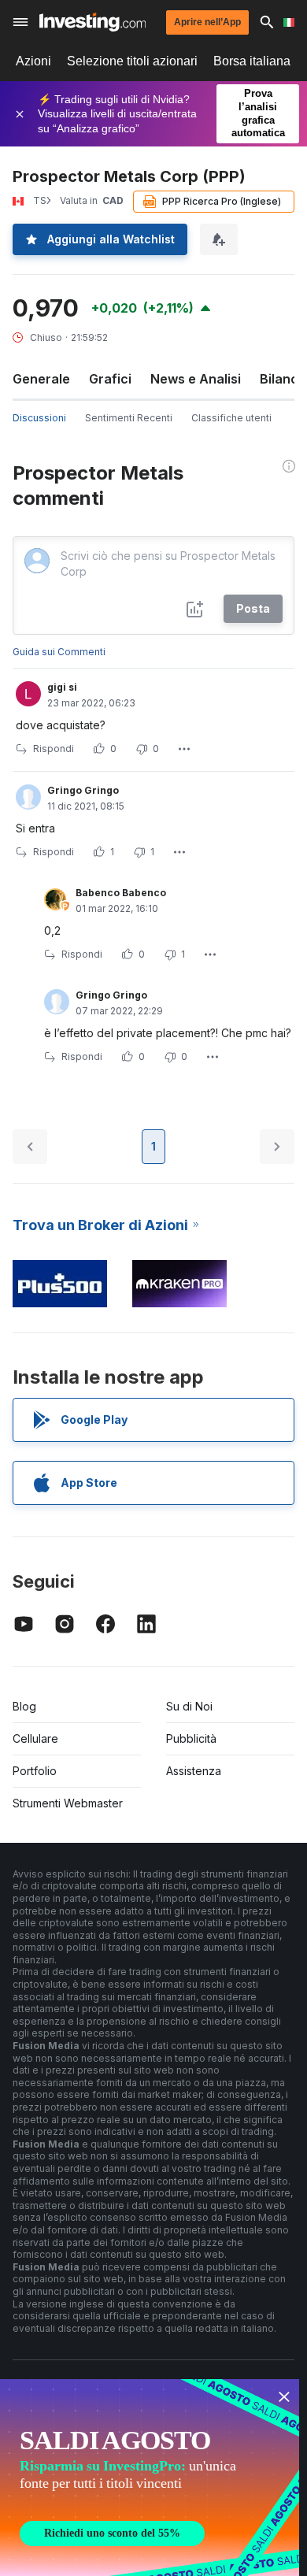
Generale (41, 379)
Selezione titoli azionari (132, 61)
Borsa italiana (252, 61)
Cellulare (35, 1738)
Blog (24, 1706)
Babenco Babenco (121, 893)
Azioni (33, 61)
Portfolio (35, 1771)
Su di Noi (189, 1706)
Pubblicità (191, 1738)
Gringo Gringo (83, 790)
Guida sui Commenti (59, 652)
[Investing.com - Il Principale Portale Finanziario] (92, 22)
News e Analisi (196, 379)
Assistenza (194, 1771)
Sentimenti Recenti (129, 418)
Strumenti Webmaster (68, 1803)
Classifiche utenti (231, 418)
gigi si (62, 687)
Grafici (110, 379)
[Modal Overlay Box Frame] (150, 2478)
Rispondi (54, 749)
